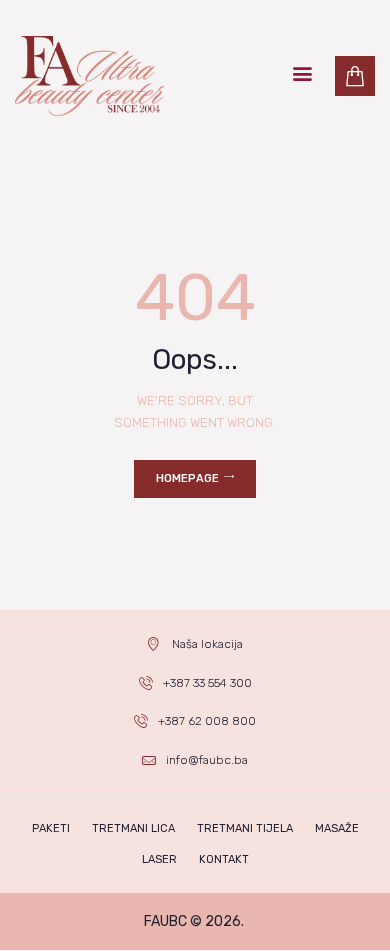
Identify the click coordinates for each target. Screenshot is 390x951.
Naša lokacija (207, 644)
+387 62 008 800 (207, 721)
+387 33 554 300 (207, 683)
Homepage (187, 478)
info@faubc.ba (207, 760)
